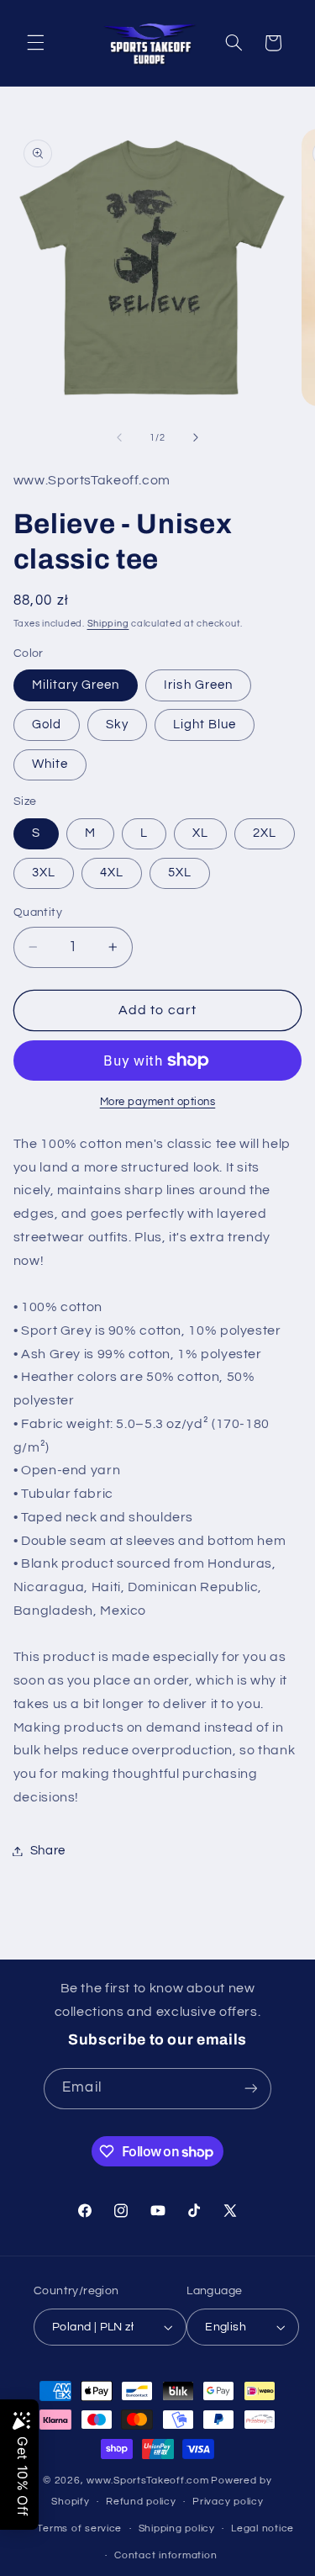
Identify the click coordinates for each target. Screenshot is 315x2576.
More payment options (158, 1102)
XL (200, 833)
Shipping (108, 624)
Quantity (38, 912)
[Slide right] (196, 437)
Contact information (165, 2555)
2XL (265, 833)
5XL (180, 873)
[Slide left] (119, 437)
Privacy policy (228, 2502)
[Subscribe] (250, 2089)
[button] (35, 43)
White (50, 764)
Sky (117, 725)
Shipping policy (177, 2528)
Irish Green (198, 685)
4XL (112, 873)
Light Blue (205, 725)
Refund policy (141, 2502)
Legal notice (262, 2528)
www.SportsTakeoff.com (147, 2481)
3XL (44, 873)
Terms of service (79, 2528)
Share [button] (48, 1851)
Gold (47, 725)
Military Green (76, 685)
